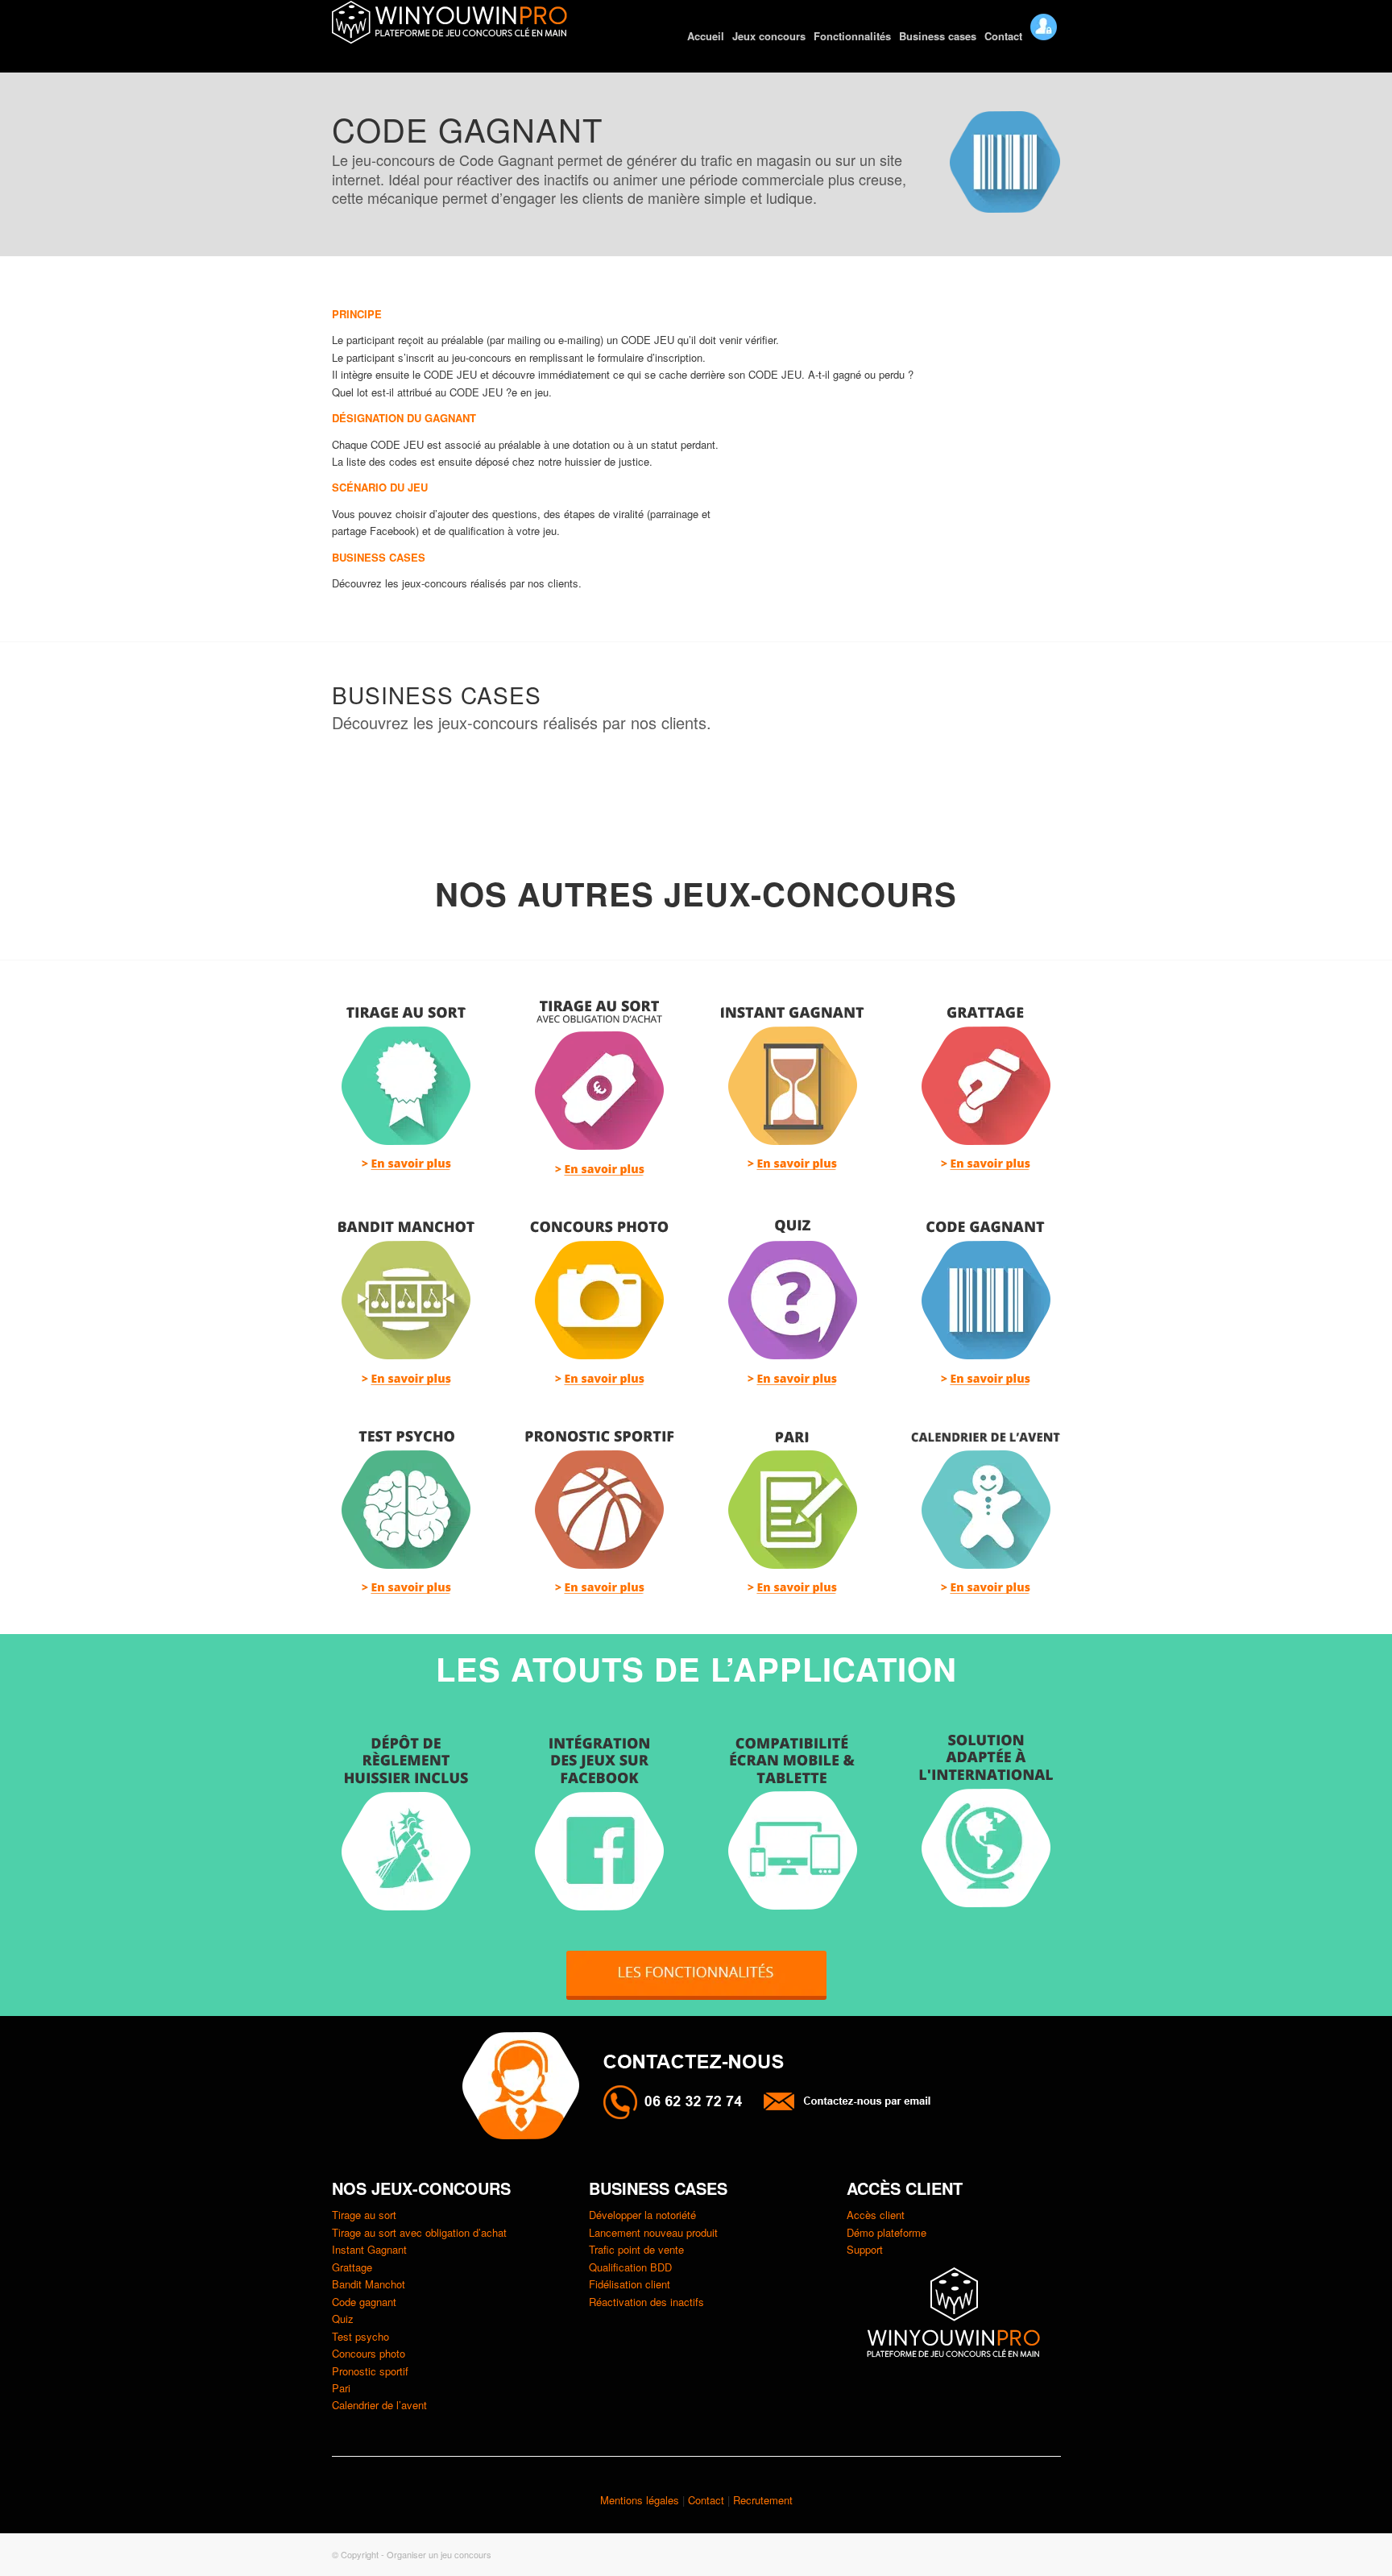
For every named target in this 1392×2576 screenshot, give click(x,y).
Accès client (876, 2215)
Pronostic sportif (370, 2371)
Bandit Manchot (369, 2284)
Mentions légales (640, 2500)
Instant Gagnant (369, 2249)
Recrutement (763, 2500)
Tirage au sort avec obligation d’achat (419, 2232)
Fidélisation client (630, 2284)
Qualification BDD (630, 2267)
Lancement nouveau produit (653, 2232)
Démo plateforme (887, 2232)
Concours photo (369, 2353)
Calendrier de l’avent (379, 2405)
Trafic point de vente (636, 2249)
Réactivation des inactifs (646, 2302)
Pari (341, 2388)
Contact (708, 2500)
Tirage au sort (364, 2215)
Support (865, 2249)
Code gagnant (364, 2302)
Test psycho (360, 2336)
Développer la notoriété (642, 2215)
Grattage (352, 2267)
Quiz (343, 2319)
